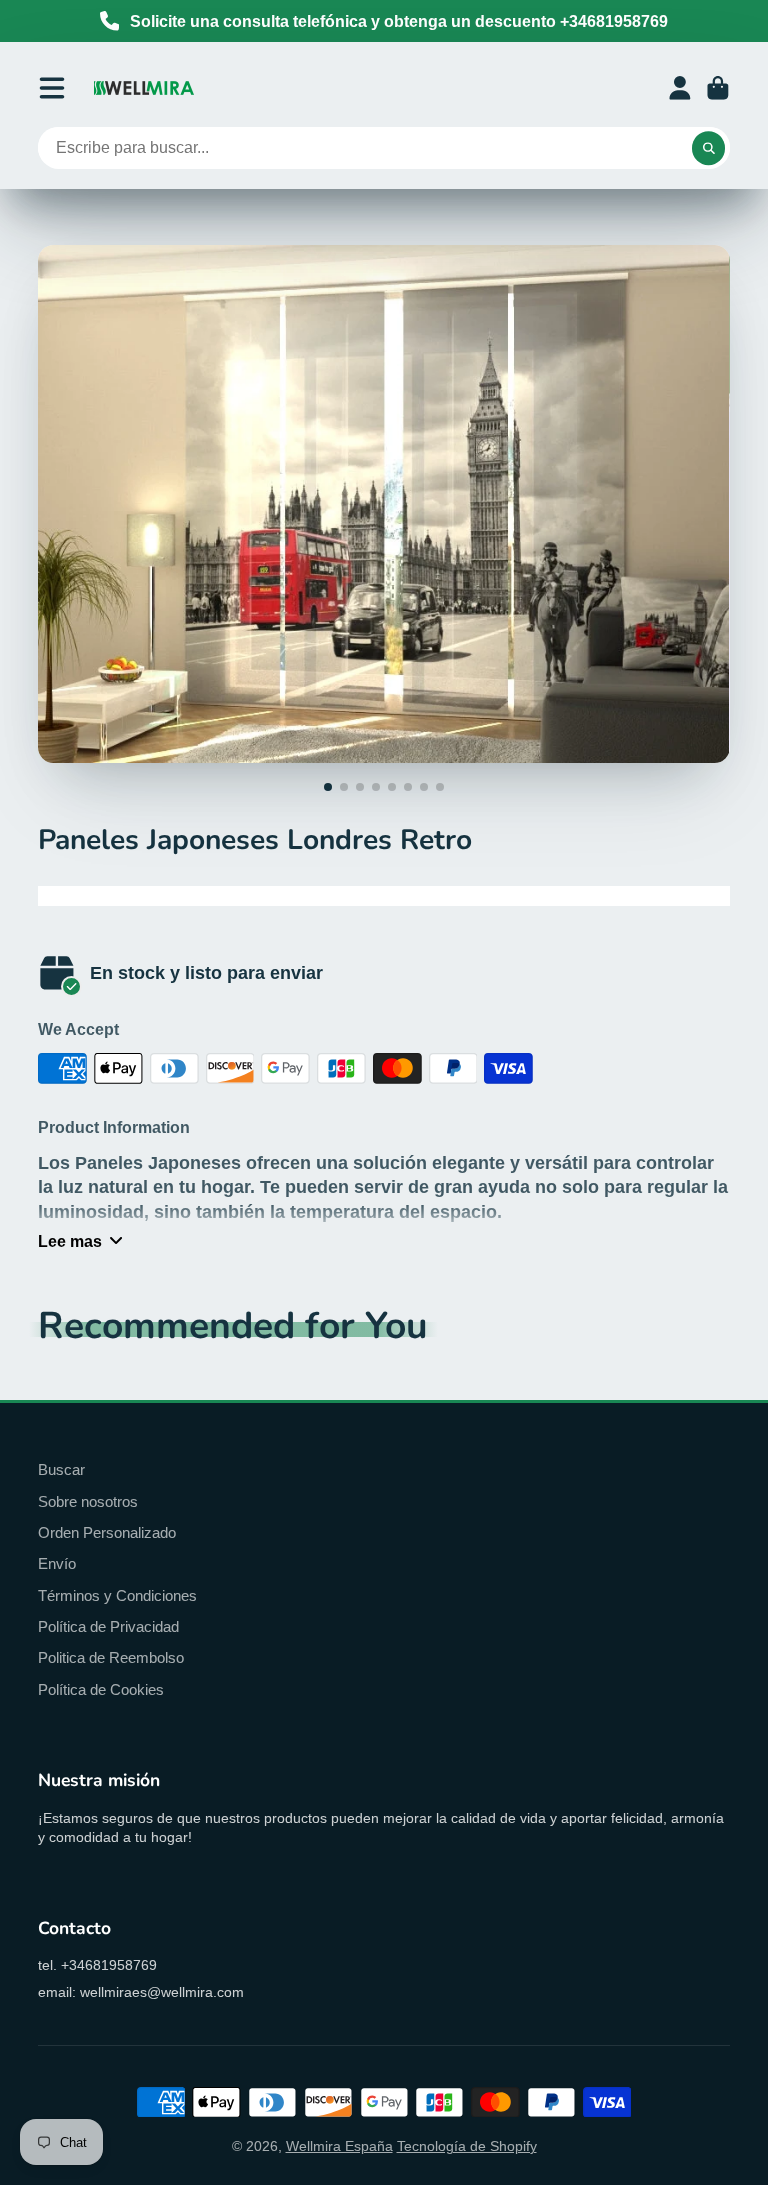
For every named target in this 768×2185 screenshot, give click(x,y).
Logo (144, 88)
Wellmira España (339, 2146)
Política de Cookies (101, 1689)
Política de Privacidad (108, 1626)
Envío (57, 1563)
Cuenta (680, 88)
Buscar (61, 1469)
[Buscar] (709, 148)
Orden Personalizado (107, 1532)
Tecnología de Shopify (467, 2146)
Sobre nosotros (88, 1501)
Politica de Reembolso (111, 1657)
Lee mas (70, 1241)
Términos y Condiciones (117, 1595)
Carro (718, 88)
